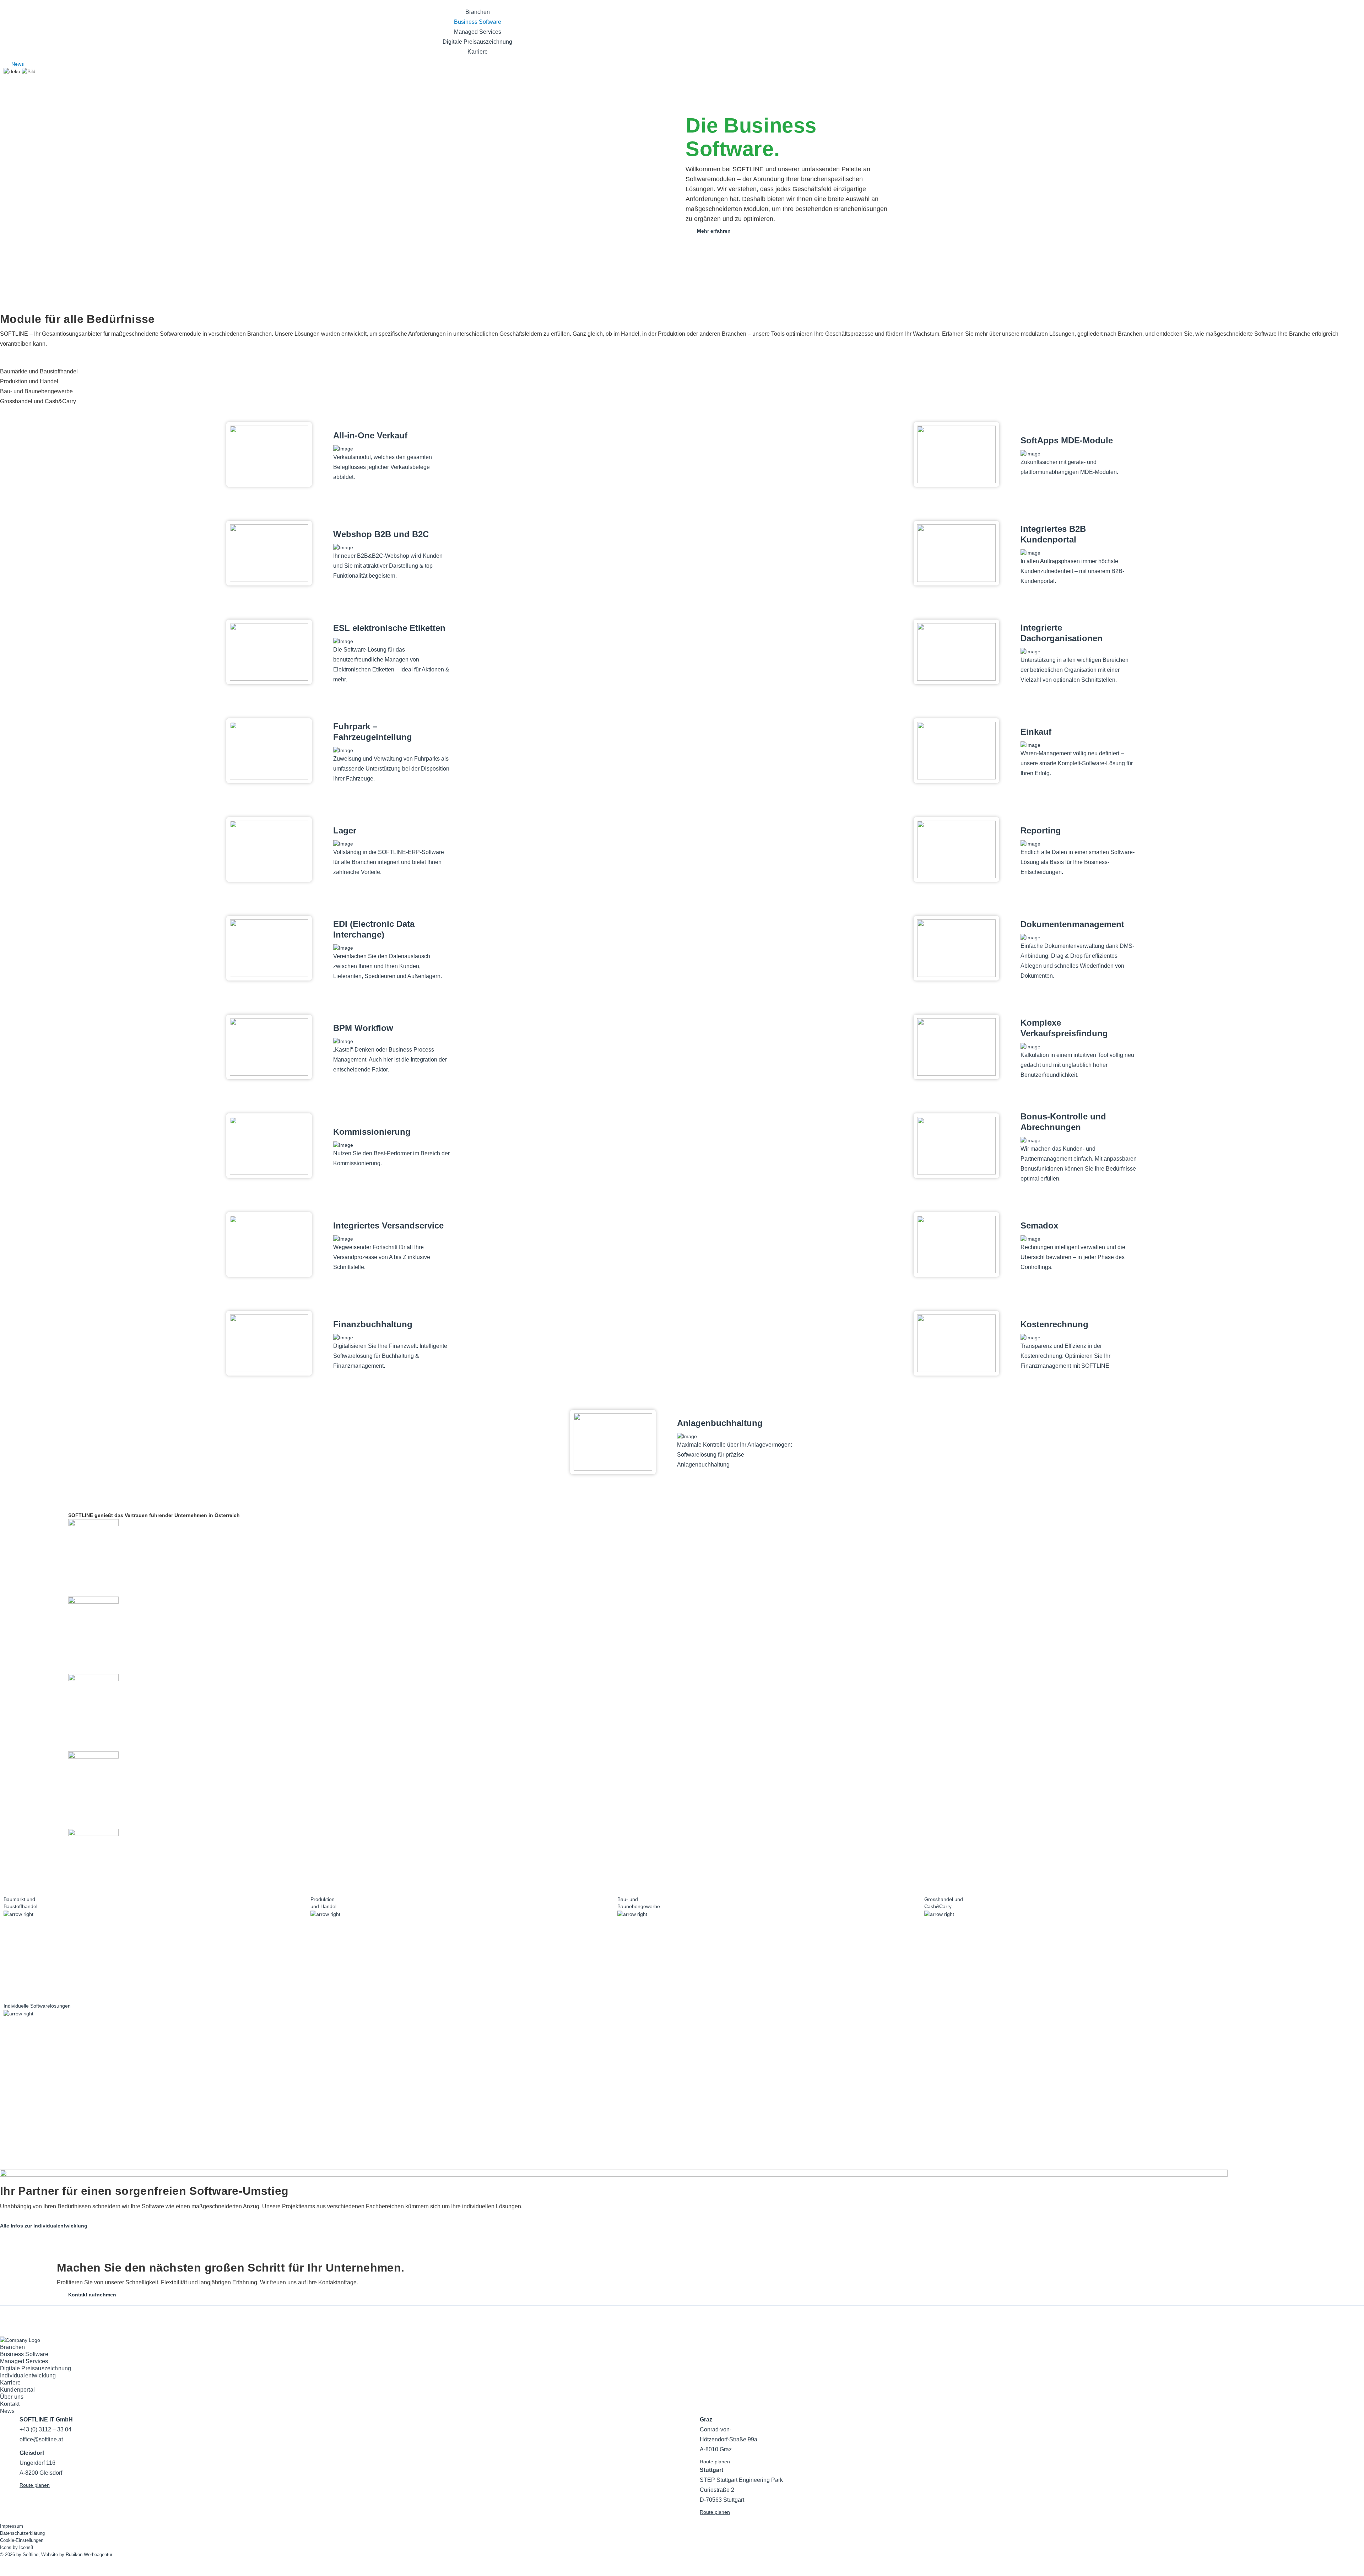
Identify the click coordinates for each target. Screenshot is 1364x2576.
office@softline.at (41, 2439)
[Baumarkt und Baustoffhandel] (153, 1988)
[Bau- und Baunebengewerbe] (767, 1988)
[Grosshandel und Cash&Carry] (1074, 1988)
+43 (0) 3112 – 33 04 (45, 2429)
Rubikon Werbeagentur (89, 2555)
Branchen (478, 12)
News (18, 64)
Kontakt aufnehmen (92, 2295)
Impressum (12, 2526)
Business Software (478, 22)
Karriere (478, 52)
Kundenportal (17, 2390)
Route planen (35, 2485)
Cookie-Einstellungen (22, 2540)
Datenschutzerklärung (22, 2533)
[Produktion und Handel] (460, 1988)
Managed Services (478, 32)
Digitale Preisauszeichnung (477, 42)
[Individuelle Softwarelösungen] (153, 2095)
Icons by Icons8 (17, 2547)
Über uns (12, 2397)
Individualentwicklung (28, 2375)
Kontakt (10, 2404)
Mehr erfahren (714, 231)
